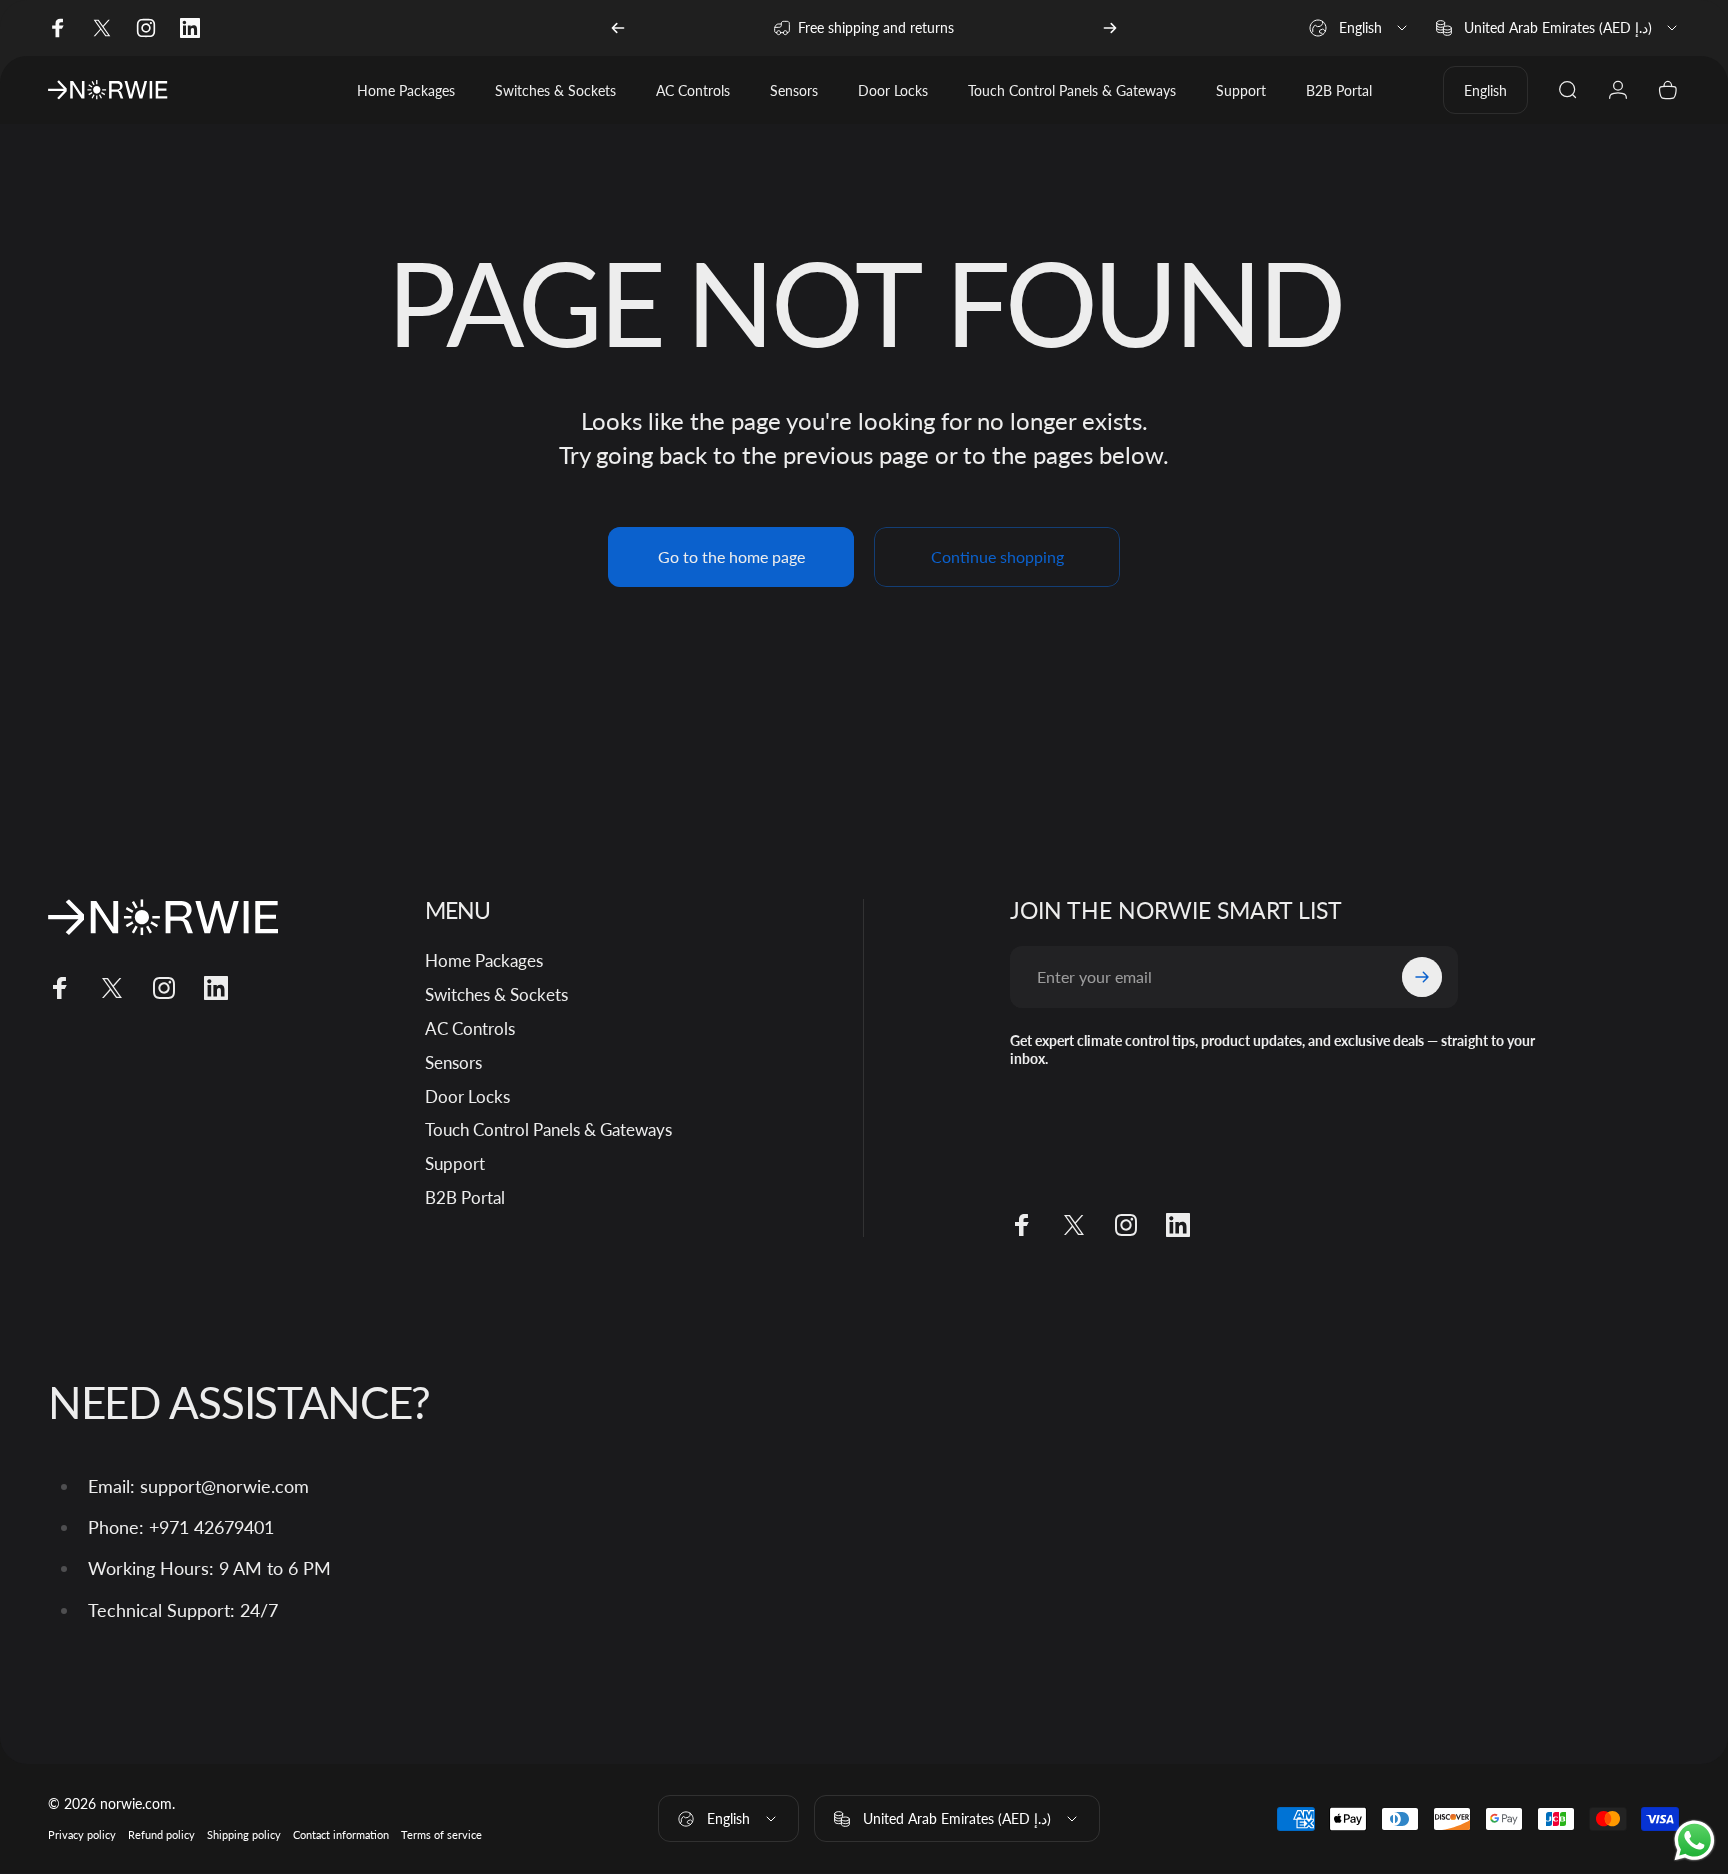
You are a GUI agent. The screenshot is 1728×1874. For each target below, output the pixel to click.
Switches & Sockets (496, 994)
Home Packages (484, 960)
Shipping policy (244, 1835)
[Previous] (618, 28)
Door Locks (467, 1095)
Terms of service (441, 1835)
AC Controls (470, 1028)
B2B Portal (465, 1197)
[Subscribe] (1422, 977)
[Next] (1110, 28)
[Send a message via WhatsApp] (1694, 1840)
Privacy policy (82, 1835)
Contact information (341, 1835)
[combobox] (1359, 28)
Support (455, 1163)
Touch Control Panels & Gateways (548, 1129)
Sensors (453, 1062)
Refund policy (161, 1835)
